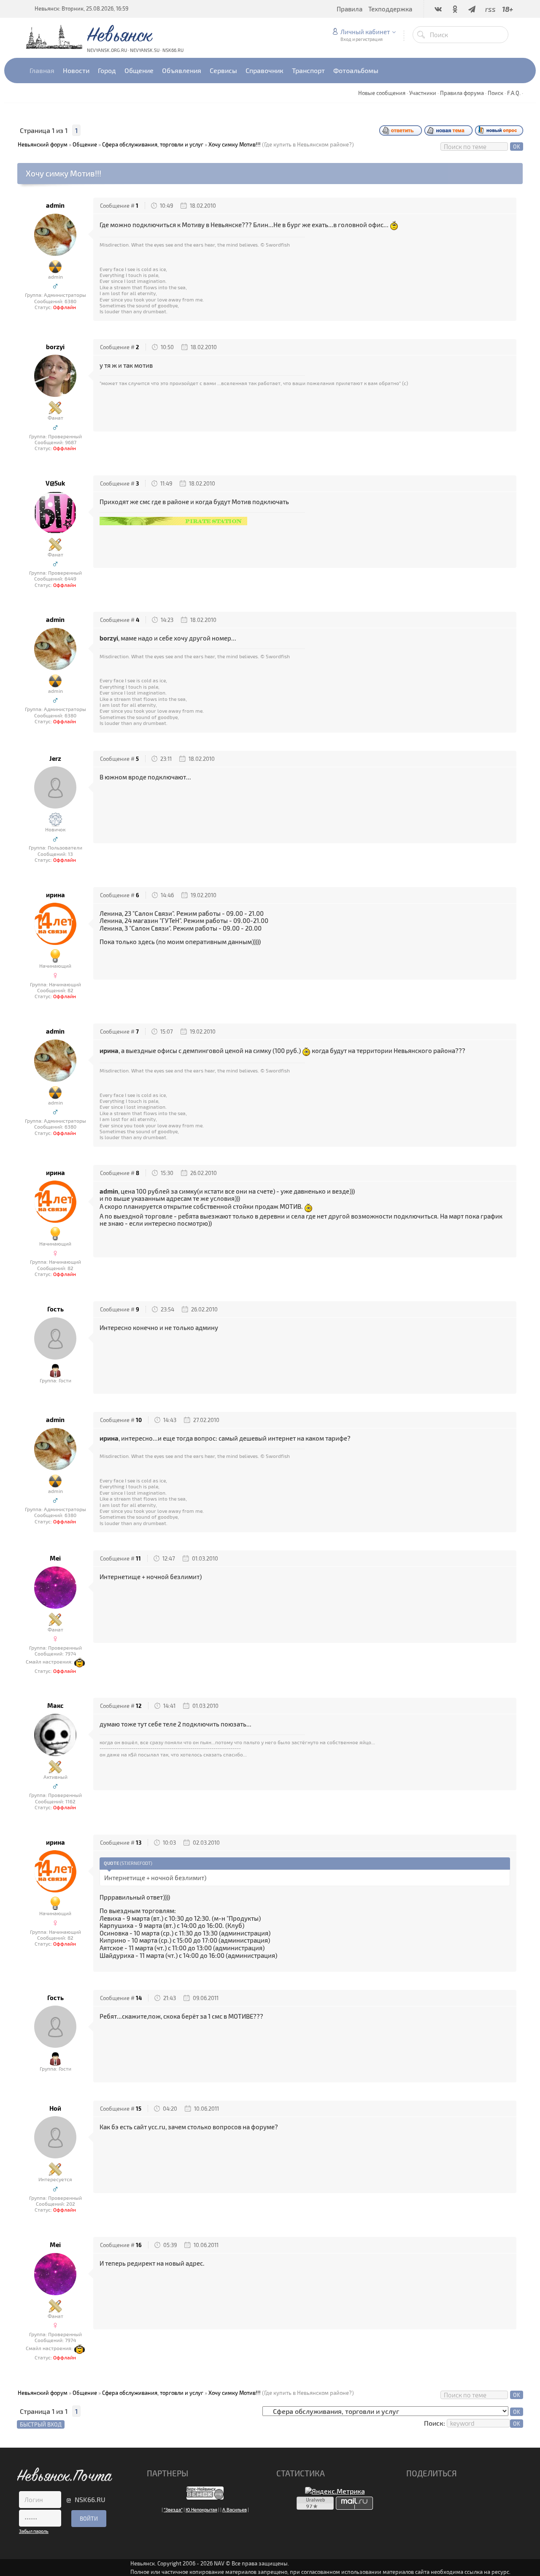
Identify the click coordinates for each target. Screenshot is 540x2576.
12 (139, 1706)
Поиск (495, 93)
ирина (55, 895)
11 (138, 1558)
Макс (55, 1706)
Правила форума (462, 93)
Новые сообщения (382, 93)
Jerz (55, 759)
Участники (423, 93)
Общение (85, 144)
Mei (55, 1558)
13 (139, 1843)
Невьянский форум (43, 144)
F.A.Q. (514, 93)
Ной (55, 2108)
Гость (55, 1309)
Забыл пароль (34, 2531)
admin (55, 205)
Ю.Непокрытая (201, 2509)
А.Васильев (235, 2509)
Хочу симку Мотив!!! (235, 144)
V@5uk (55, 483)
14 (139, 1998)
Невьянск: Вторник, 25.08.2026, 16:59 (81, 8)
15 (139, 2109)
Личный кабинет (365, 32)
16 (139, 2245)
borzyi (55, 347)
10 (139, 1420)
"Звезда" (173, 2509)
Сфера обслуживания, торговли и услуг (153, 144)
